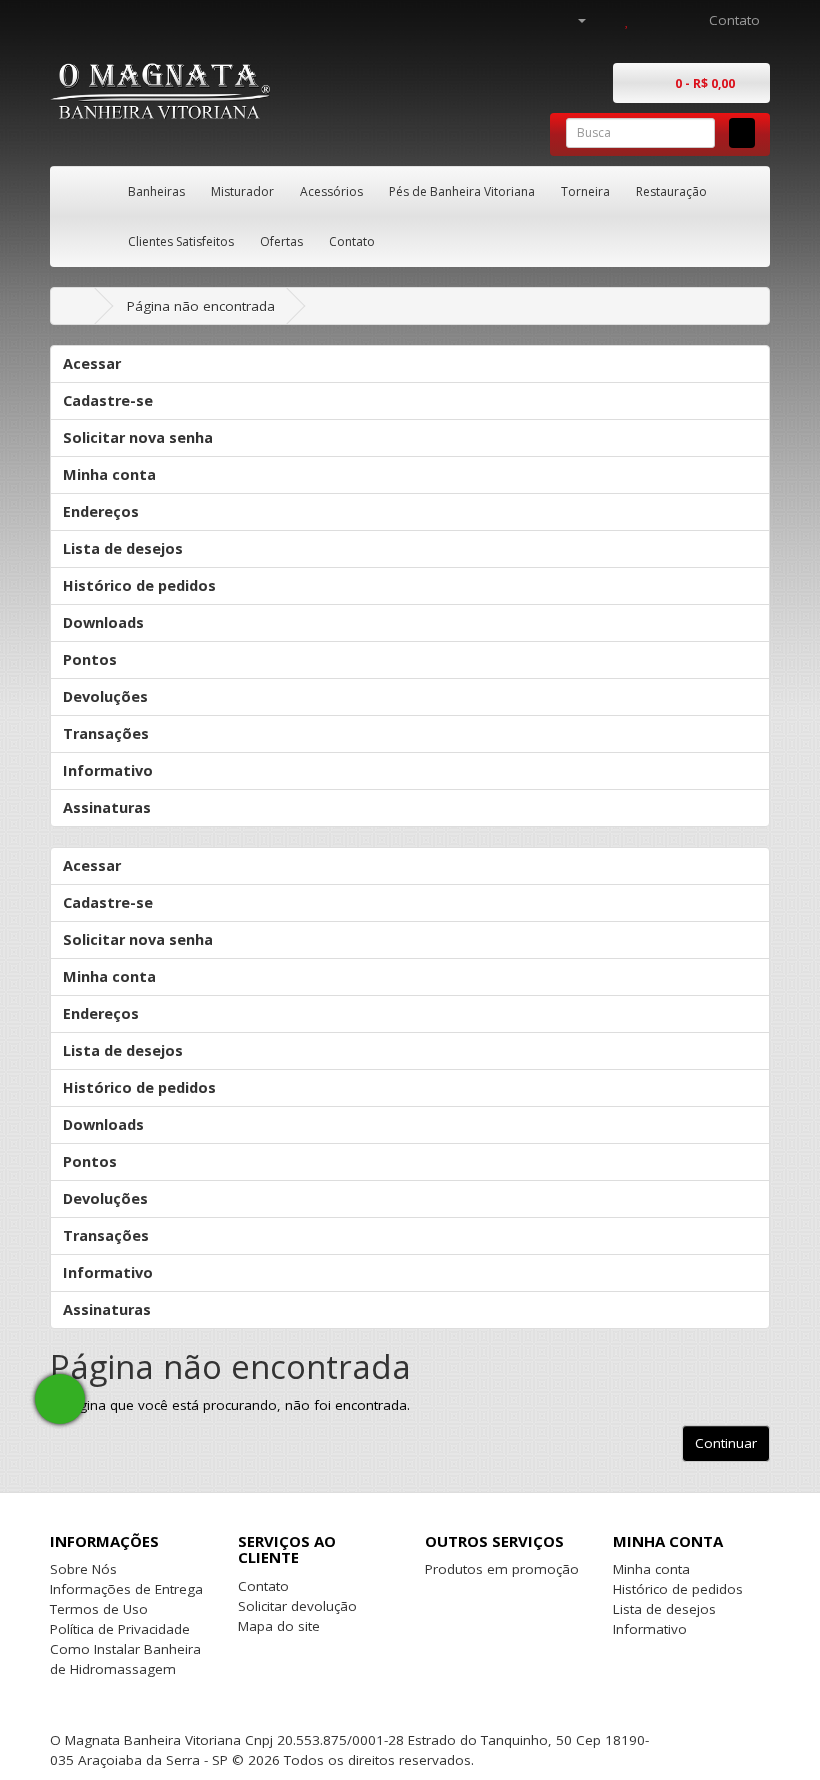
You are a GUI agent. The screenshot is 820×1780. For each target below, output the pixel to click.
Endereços (101, 511)
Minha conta (109, 474)
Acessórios (331, 191)
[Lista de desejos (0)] (627, 20)
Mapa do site (279, 1626)
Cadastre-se (108, 400)
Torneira (585, 191)
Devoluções (105, 696)
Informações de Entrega (126, 1589)
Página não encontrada (201, 306)
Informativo (108, 770)
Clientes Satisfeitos (181, 241)
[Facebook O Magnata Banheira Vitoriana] (659, 1740)
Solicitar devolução (297, 1606)
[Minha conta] (573, 20)
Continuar (726, 1443)
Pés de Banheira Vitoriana (462, 191)
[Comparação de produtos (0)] (605, 20)
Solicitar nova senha (138, 437)
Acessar (92, 363)
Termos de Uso (99, 1609)
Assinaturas (107, 807)
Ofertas (281, 241)
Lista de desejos (123, 548)
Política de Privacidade (120, 1629)
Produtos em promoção (502, 1569)
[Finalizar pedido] (674, 20)
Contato (352, 241)
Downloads (103, 622)
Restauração (671, 191)
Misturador (242, 191)
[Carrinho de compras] (649, 20)
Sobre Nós (83, 1569)
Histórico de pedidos (139, 585)
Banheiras (156, 191)
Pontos (90, 659)
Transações (106, 733)
